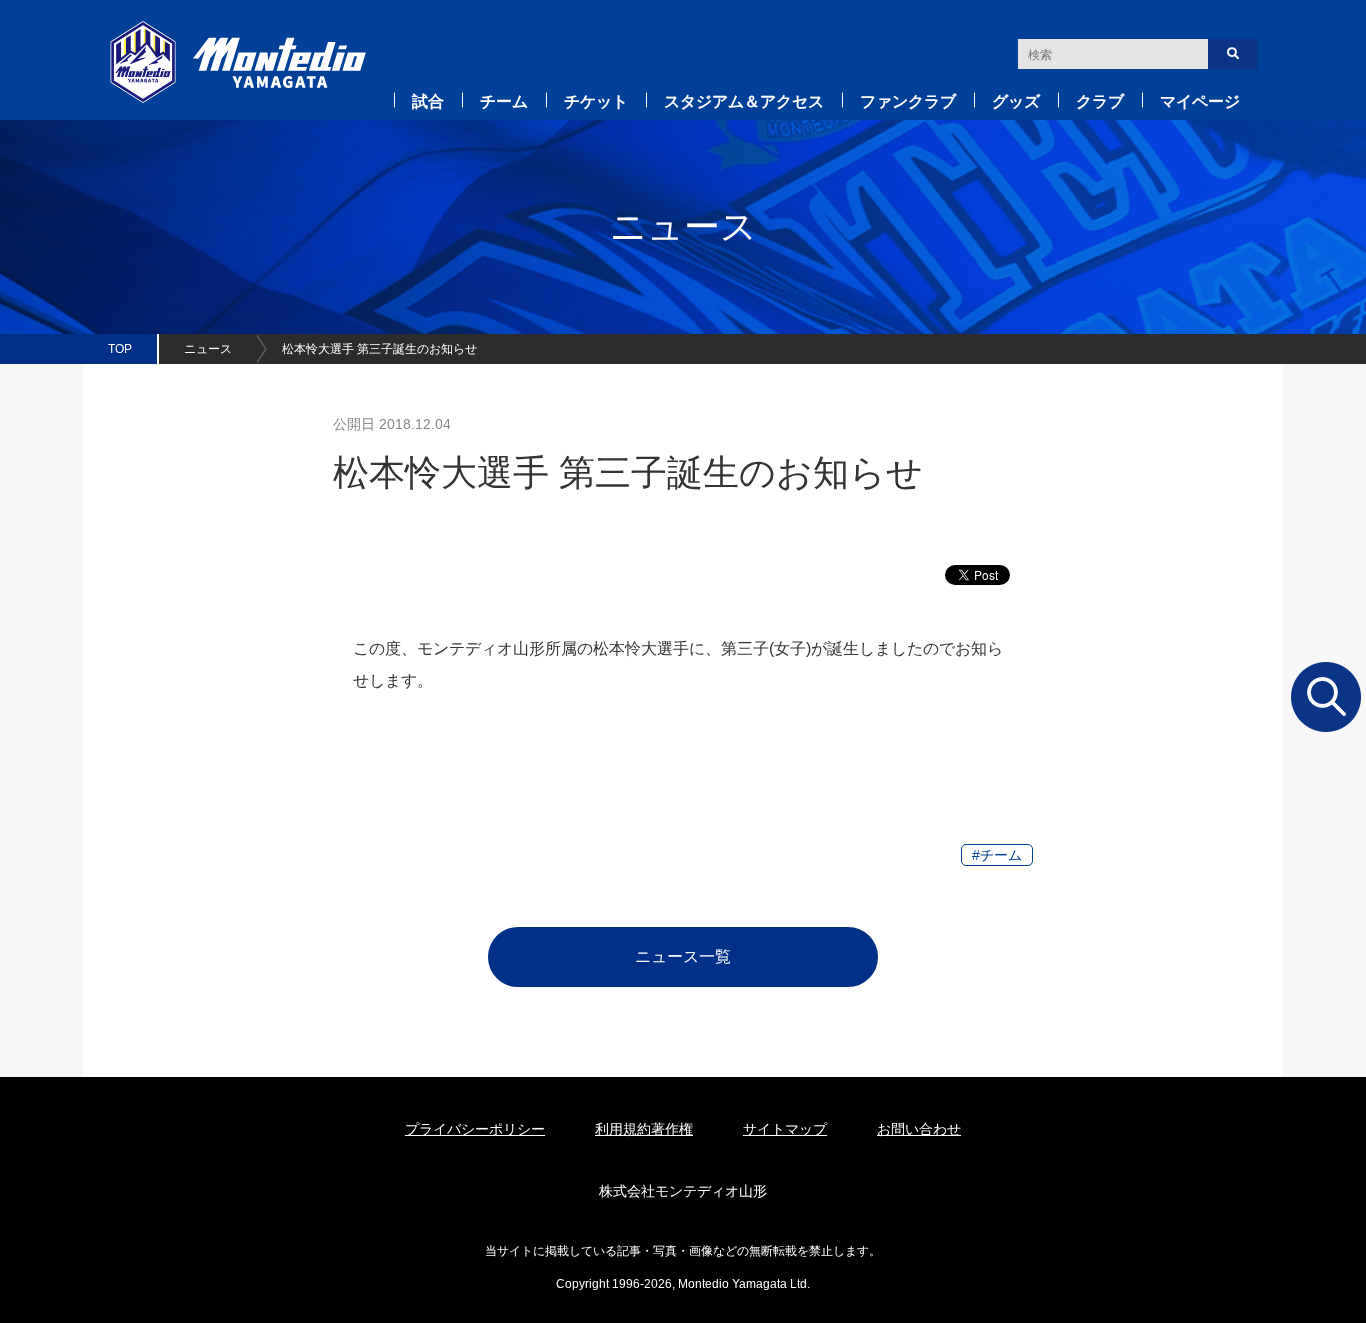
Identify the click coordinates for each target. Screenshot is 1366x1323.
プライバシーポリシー (475, 1129)
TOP (120, 349)
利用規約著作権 (644, 1129)
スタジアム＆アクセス (744, 101)
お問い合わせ (919, 1129)
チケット (596, 101)
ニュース (208, 349)
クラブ (1100, 101)
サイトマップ (785, 1129)
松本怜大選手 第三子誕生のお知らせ (379, 349)
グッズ (1016, 101)
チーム (504, 101)
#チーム (997, 855)
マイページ (1200, 101)
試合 (428, 101)
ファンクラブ (908, 101)
